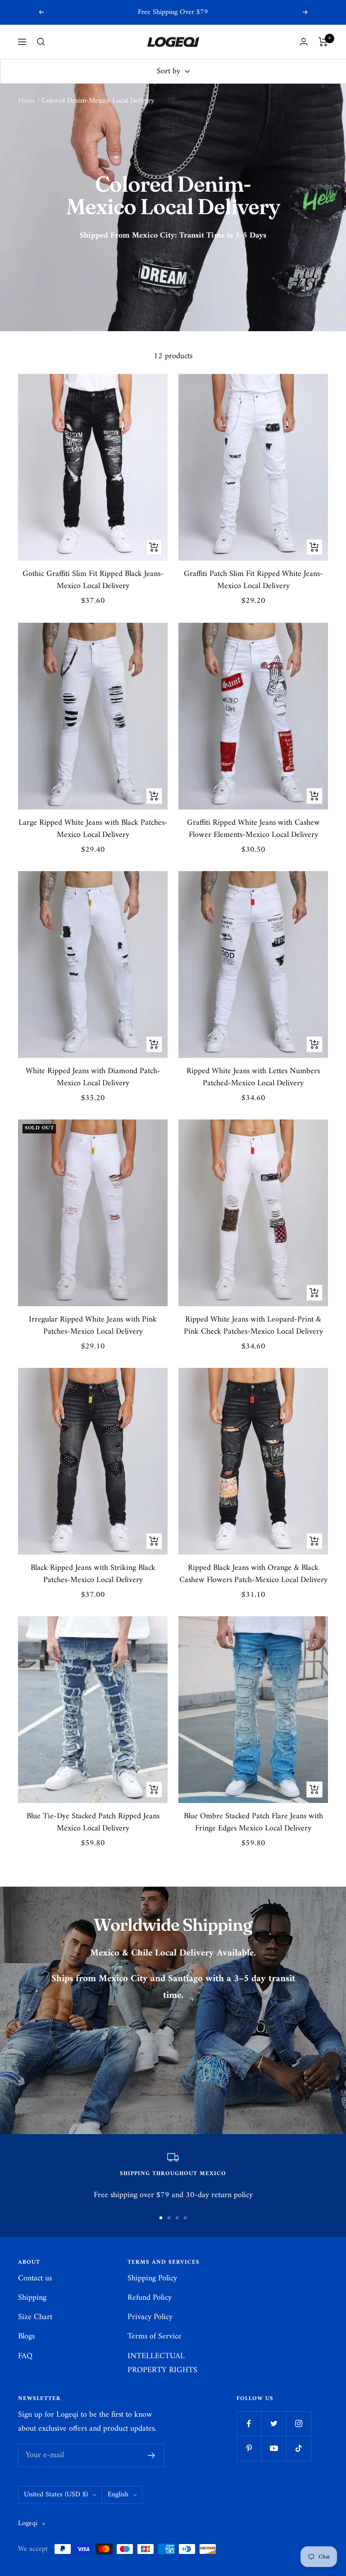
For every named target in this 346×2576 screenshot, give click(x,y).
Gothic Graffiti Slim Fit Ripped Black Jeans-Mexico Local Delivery (93, 580)
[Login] (304, 42)
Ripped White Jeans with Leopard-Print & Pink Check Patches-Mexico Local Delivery (253, 1326)
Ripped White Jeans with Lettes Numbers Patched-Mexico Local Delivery (253, 1077)
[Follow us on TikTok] (298, 2448)
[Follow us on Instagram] (298, 2424)
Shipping (32, 2298)
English (118, 2495)
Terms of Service (155, 2336)
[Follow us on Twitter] (274, 2424)
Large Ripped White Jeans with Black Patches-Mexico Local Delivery (93, 829)
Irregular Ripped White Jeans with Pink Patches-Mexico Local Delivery (93, 1326)
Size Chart (35, 2317)
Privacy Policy (150, 2317)
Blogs (26, 2336)
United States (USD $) (56, 2495)
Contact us (35, 2278)
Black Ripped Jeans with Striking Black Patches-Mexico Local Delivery (93, 1574)
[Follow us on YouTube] (274, 2448)
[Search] (41, 42)
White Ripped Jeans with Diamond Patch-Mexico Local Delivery (93, 1077)
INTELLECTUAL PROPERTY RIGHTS (162, 2363)
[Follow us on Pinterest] (249, 2448)
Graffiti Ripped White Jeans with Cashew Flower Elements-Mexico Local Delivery (253, 829)
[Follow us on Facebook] (249, 2424)
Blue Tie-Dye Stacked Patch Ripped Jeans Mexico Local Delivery (93, 1822)
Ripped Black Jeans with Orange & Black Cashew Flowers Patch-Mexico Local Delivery (253, 1574)
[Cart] (323, 42)
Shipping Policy (152, 2278)
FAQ (25, 2356)
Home (27, 101)
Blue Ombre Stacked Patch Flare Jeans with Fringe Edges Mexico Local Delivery (253, 1822)
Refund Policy (150, 2298)
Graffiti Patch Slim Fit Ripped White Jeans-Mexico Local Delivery (253, 580)
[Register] (152, 2455)
